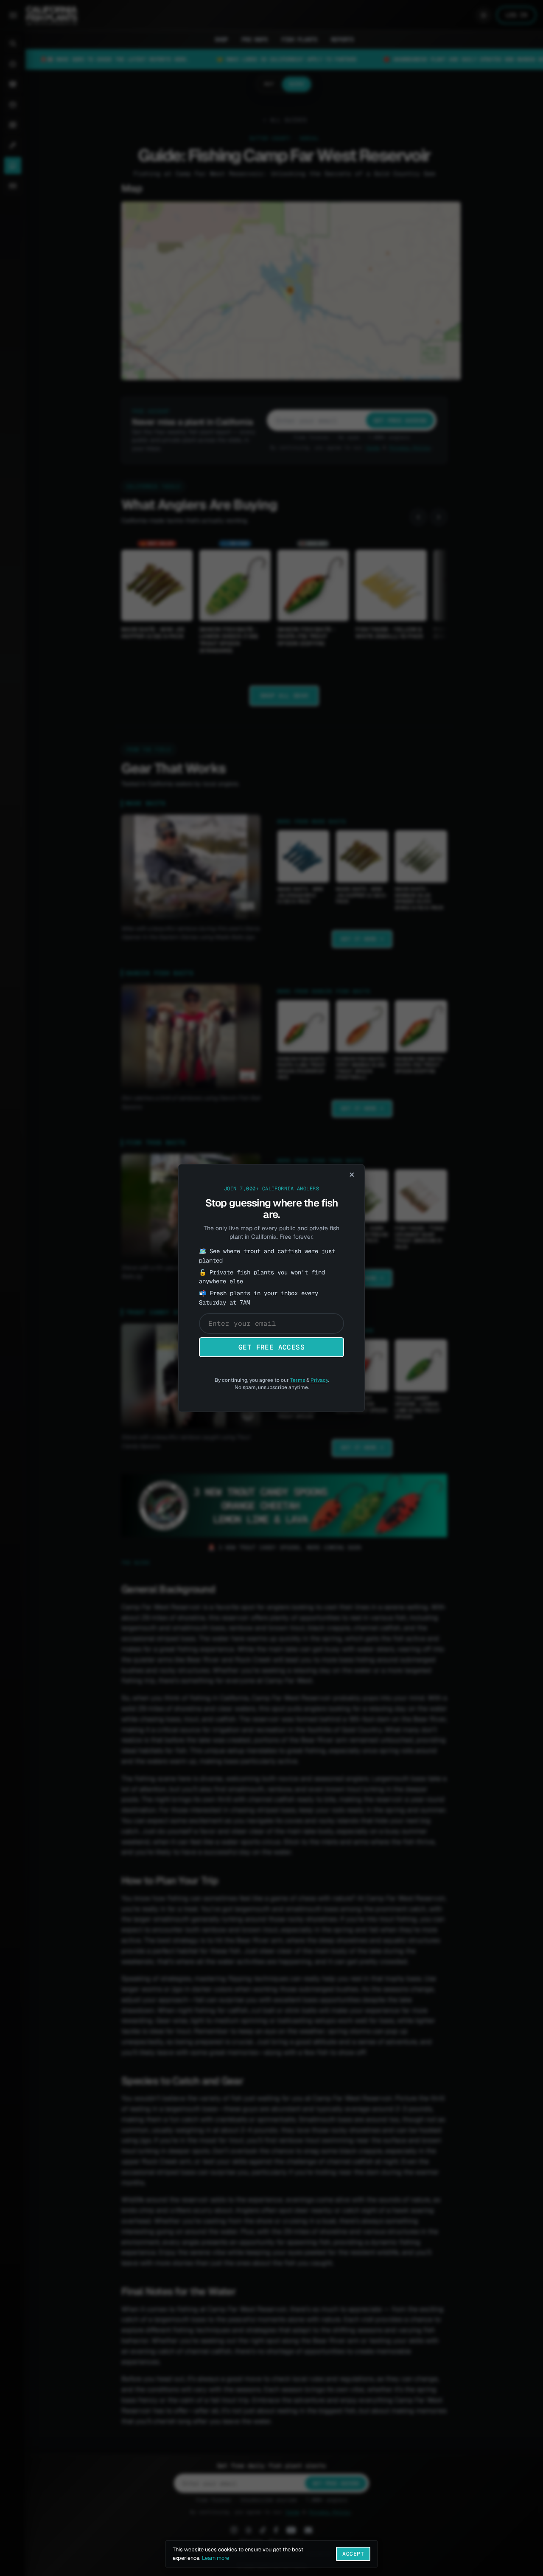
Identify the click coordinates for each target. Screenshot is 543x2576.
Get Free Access (271, 1347)
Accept (353, 2554)
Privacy (319, 1380)
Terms (298, 1380)
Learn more (216, 2558)
